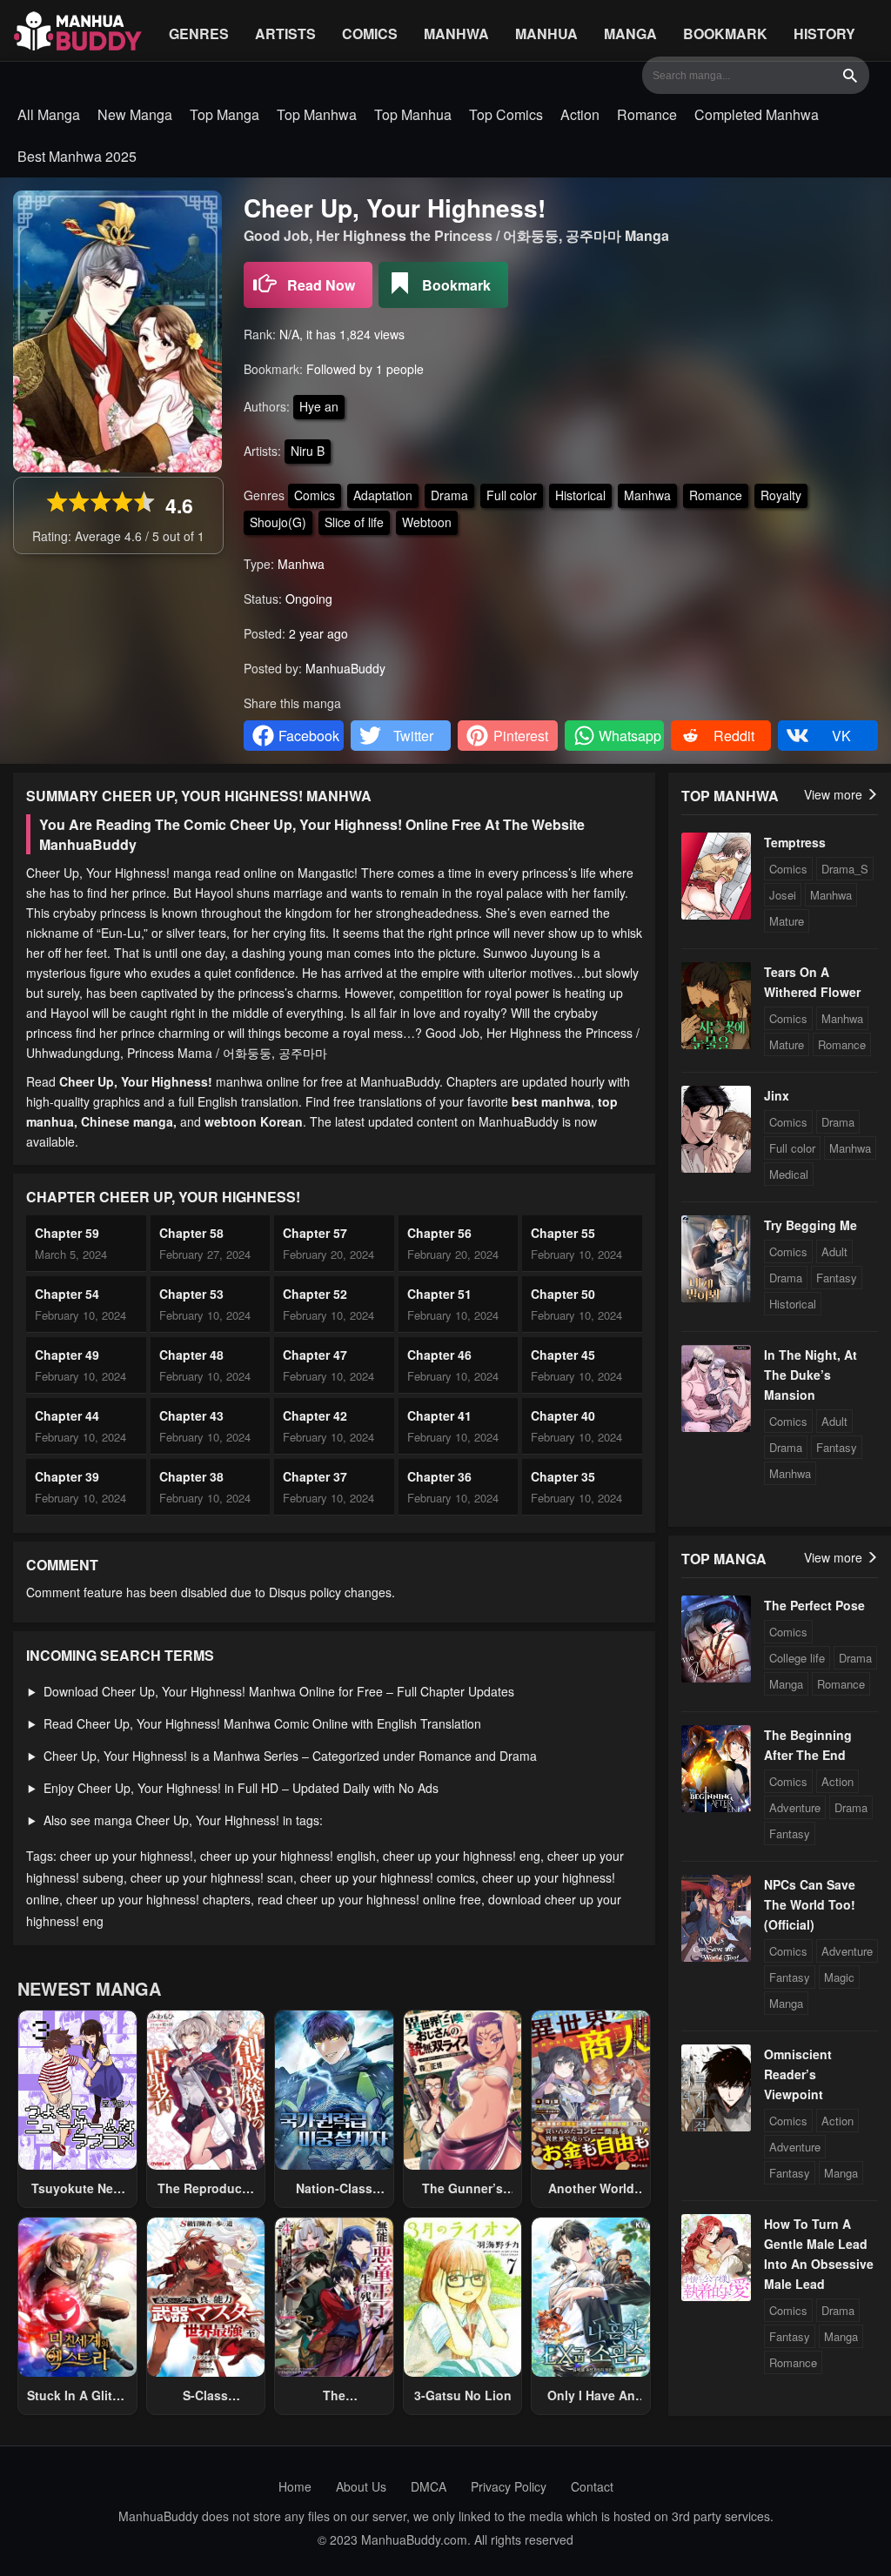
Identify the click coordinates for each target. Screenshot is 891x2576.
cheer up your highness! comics (388, 1877)
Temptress (795, 842)
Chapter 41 (439, 1415)
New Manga (135, 114)
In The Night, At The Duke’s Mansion (811, 1375)
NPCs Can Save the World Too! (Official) (810, 1904)
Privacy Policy (509, 2486)
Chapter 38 (191, 1476)
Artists (285, 33)
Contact (592, 2486)
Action (580, 114)
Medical (789, 1174)
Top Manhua (413, 114)
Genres (199, 33)
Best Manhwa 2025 (77, 156)
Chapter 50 (563, 1294)
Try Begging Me (811, 1225)
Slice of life (354, 522)
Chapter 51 (439, 1294)
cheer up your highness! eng (462, 1856)
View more (835, 794)
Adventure (795, 1807)
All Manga (49, 114)
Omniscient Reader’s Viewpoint (798, 2074)
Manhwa (456, 33)
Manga (630, 33)
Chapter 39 (67, 1476)
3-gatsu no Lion (463, 2395)
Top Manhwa (317, 114)
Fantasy (837, 1278)
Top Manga (224, 114)
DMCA (429, 2486)
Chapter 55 (563, 1233)
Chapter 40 (563, 1415)
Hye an (319, 406)
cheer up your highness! (127, 1856)
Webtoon (427, 522)
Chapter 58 (191, 1233)
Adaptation (383, 495)
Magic (839, 1977)
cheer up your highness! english (288, 1856)
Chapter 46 (439, 1355)
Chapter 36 (439, 1476)
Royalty (781, 495)
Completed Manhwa (757, 114)
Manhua (546, 33)
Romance (647, 114)
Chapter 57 (315, 1233)
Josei (783, 895)
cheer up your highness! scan (212, 1877)
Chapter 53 (191, 1294)
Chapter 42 (315, 1415)
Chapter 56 (439, 1233)
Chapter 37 (315, 1476)
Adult (834, 1251)
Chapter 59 (67, 1233)
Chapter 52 (315, 1294)
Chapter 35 (563, 1476)
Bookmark (725, 33)
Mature (787, 921)
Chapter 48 (191, 1355)
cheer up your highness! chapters (158, 1899)
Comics (370, 33)
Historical (580, 495)
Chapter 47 (315, 1355)
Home (295, 2486)
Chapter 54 (67, 1294)
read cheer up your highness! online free (369, 1899)
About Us (361, 2486)
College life (797, 1658)
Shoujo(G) (278, 522)
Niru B (308, 451)
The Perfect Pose (814, 1605)
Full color (512, 495)
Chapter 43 (191, 1415)
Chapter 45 (563, 1355)
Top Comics (506, 114)
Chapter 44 (67, 1415)
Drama (449, 495)
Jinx (777, 1095)
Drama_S (845, 869)
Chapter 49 (67, 1355)
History (824, 33)
